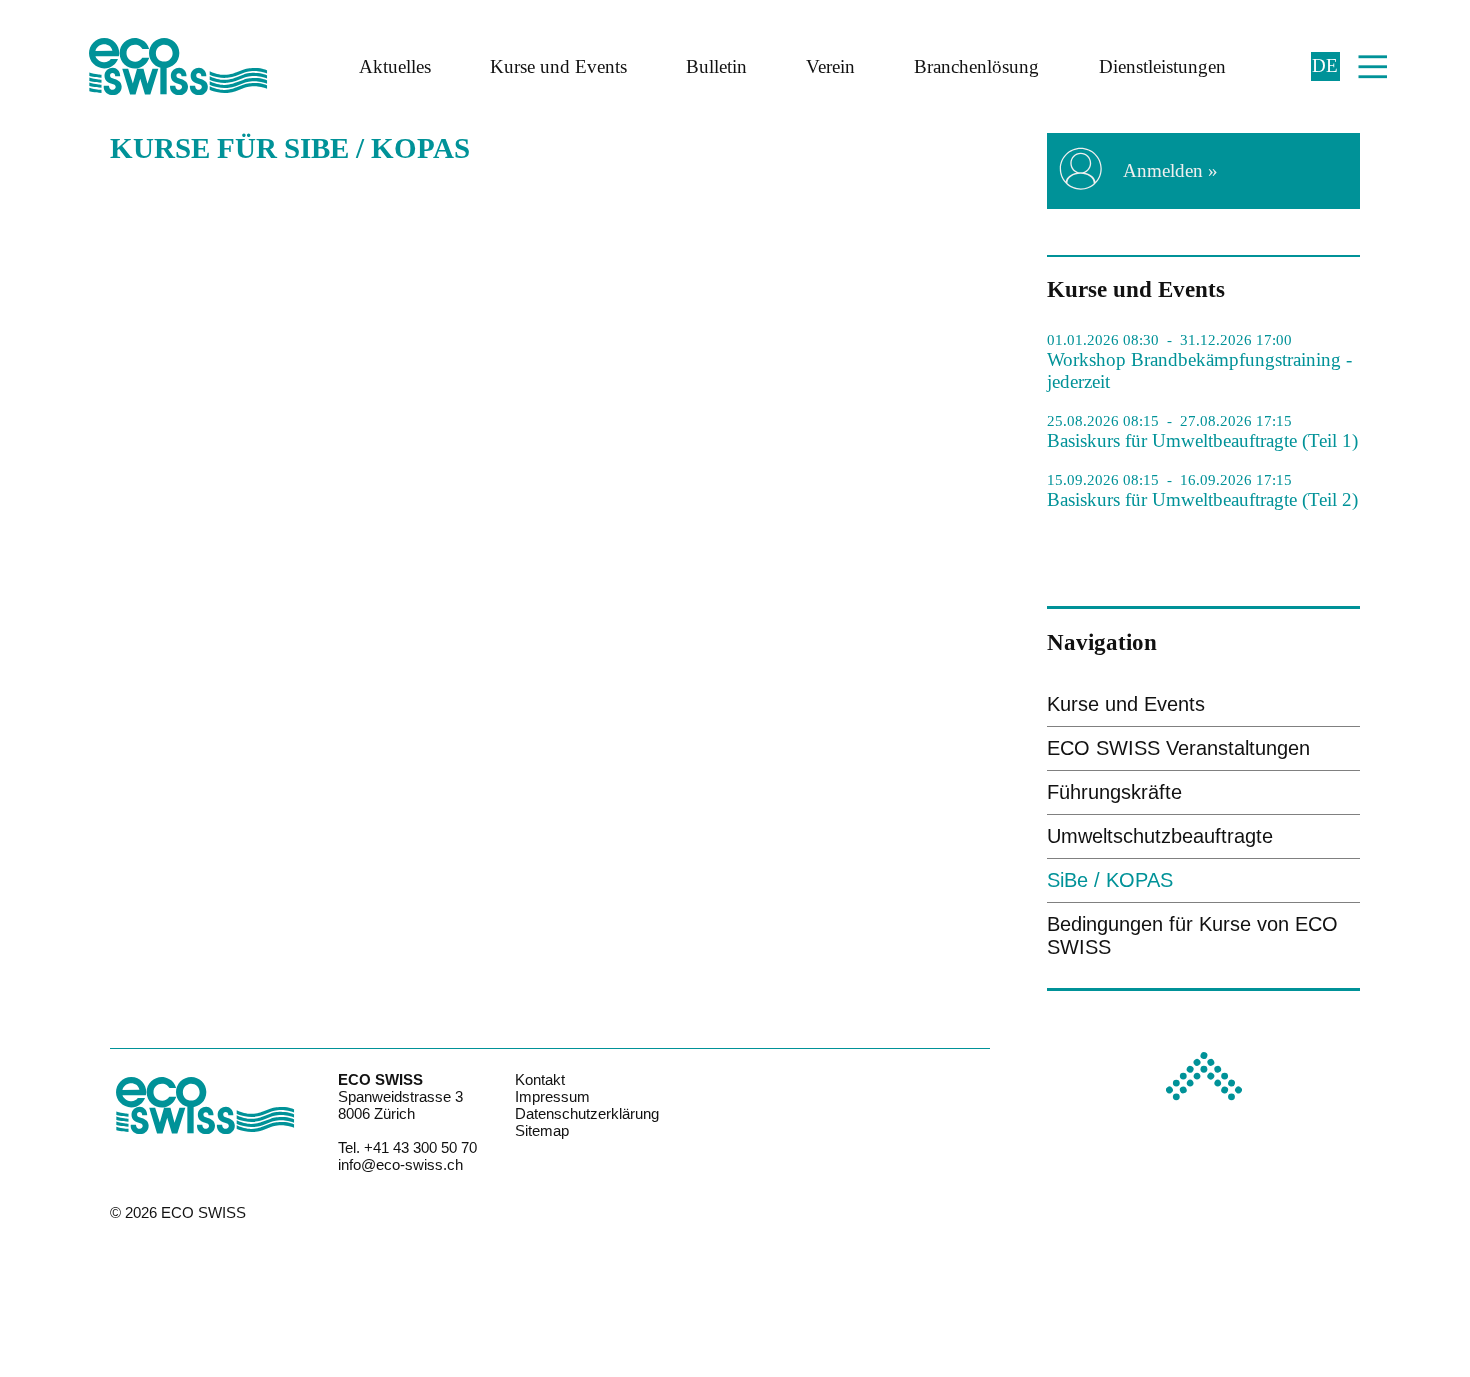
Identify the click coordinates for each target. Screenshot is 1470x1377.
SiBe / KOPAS (1110, 880)
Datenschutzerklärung (587, 1113)
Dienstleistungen (1162, 66)
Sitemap (542, 1130)
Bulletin (716, 66)
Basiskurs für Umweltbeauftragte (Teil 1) (1202, 440)
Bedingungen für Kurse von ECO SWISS (1192, 935)
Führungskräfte (1114, 792)
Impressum (552, 1096)
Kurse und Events (558, 66)
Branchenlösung (976, 66)
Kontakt (540, 1079)
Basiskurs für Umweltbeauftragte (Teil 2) (1202, 499)
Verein (830, 66)
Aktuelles (395, 66)
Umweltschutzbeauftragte (1160, 836)
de (1325, 65)
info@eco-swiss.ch (400, 1164)
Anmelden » (1170, 170)
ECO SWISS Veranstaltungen (1178, 748)
